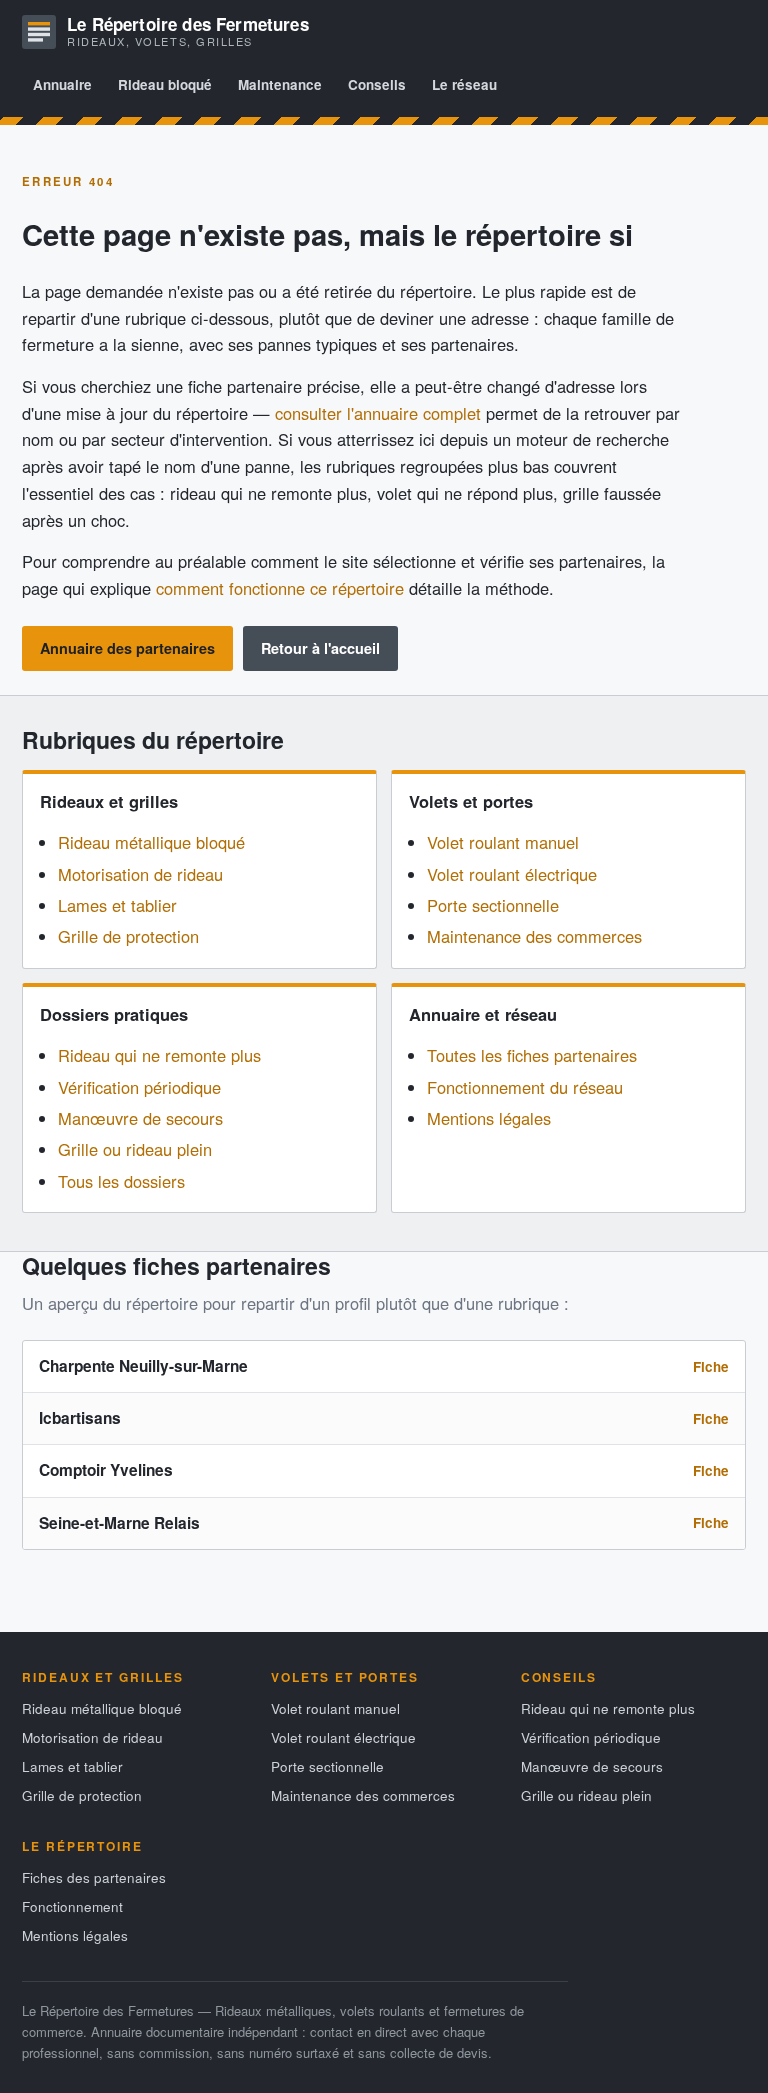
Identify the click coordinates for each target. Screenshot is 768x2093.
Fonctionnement (72, 1906)
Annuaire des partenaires (127, 648)
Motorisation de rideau (140, 874)
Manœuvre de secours (140, 1118)
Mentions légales (489, 1118)
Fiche (711, 1366)
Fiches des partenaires (94, 1877)
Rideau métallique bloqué (151, 842)
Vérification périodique (139, 1087)
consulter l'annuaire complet (378, 413)
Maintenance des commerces (534, 936)
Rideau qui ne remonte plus (159, 1055)
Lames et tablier (117, 905)
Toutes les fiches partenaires (532, 1055)
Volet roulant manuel (503, 842)
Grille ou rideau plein (135, 1149)
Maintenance (280, 84)
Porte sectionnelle (493, 905)
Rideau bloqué (165, 84)
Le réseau (464, 84)
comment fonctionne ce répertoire (280, 588)
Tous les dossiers (121, 1181)
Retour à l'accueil (320, 648)
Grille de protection (128, 936)
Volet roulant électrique (512, 874)
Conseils (377, 84)
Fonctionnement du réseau (525, 1087)
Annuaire (62, 84)
